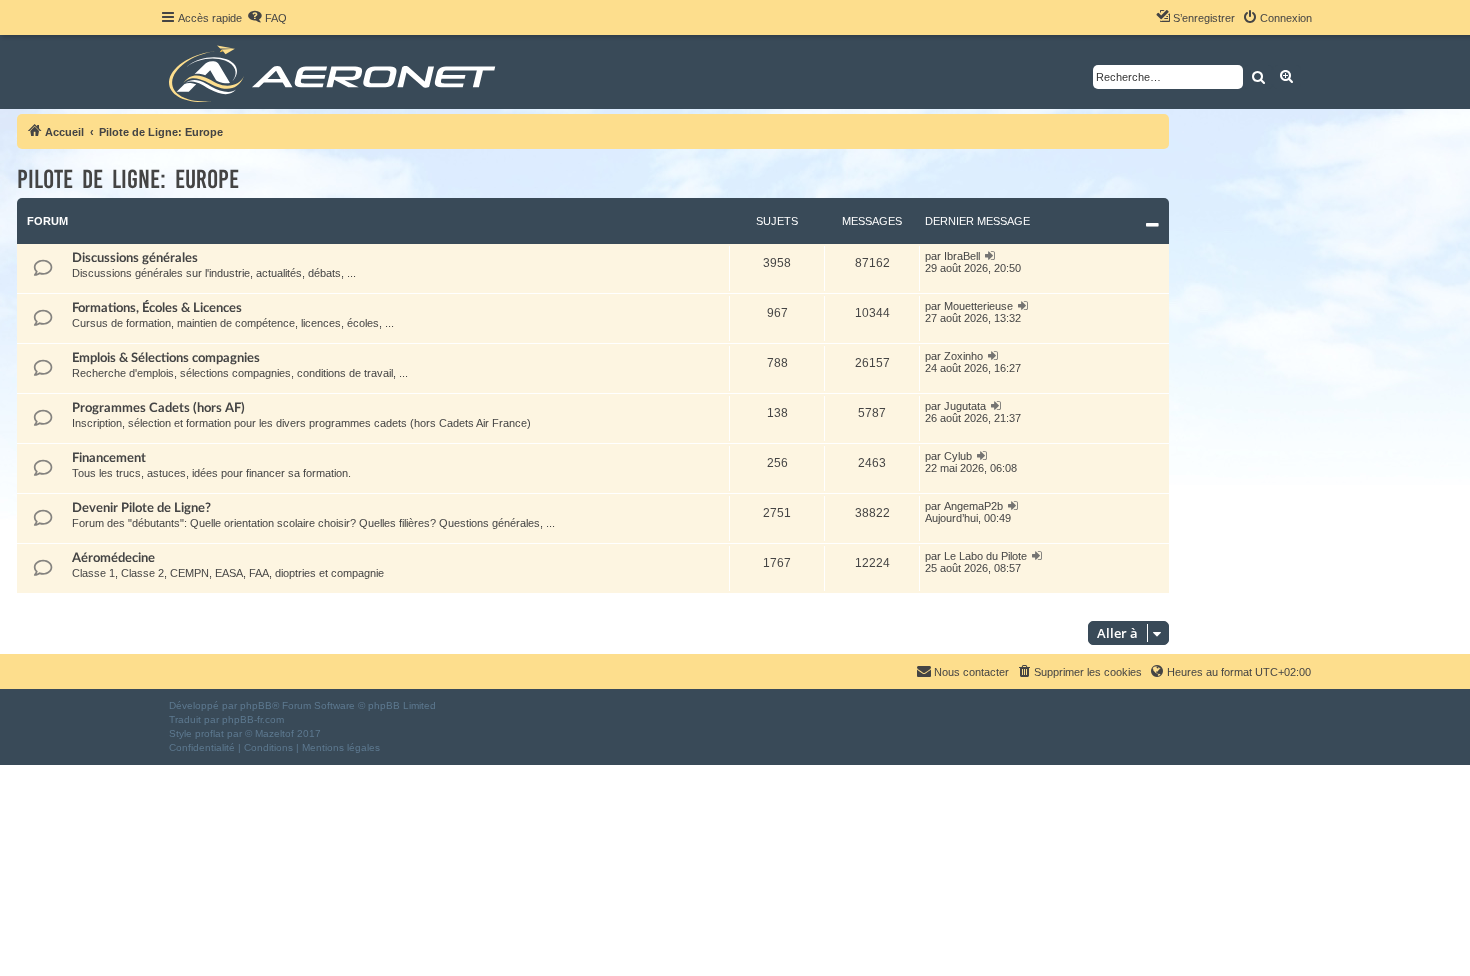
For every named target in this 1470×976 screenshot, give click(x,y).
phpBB (256, 705)
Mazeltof (274, 733)
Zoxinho (963, 356)
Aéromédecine (113, 558)
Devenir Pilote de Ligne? (141, 508)
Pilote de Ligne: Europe (128, 179)
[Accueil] (335, 72)
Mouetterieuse (978, 306)
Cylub (958, 456)
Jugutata (965, 406)
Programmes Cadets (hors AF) (158, 408)
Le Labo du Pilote (985, 556)
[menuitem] (267, 18)
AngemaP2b (973, 506)
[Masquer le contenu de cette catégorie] (1152, 225)
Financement (109, 458)
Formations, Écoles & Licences (157, 308)
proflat (209, 733)
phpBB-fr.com (253, 719)
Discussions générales (135, 258)
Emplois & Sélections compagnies (166, 358)
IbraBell (962, 256)
